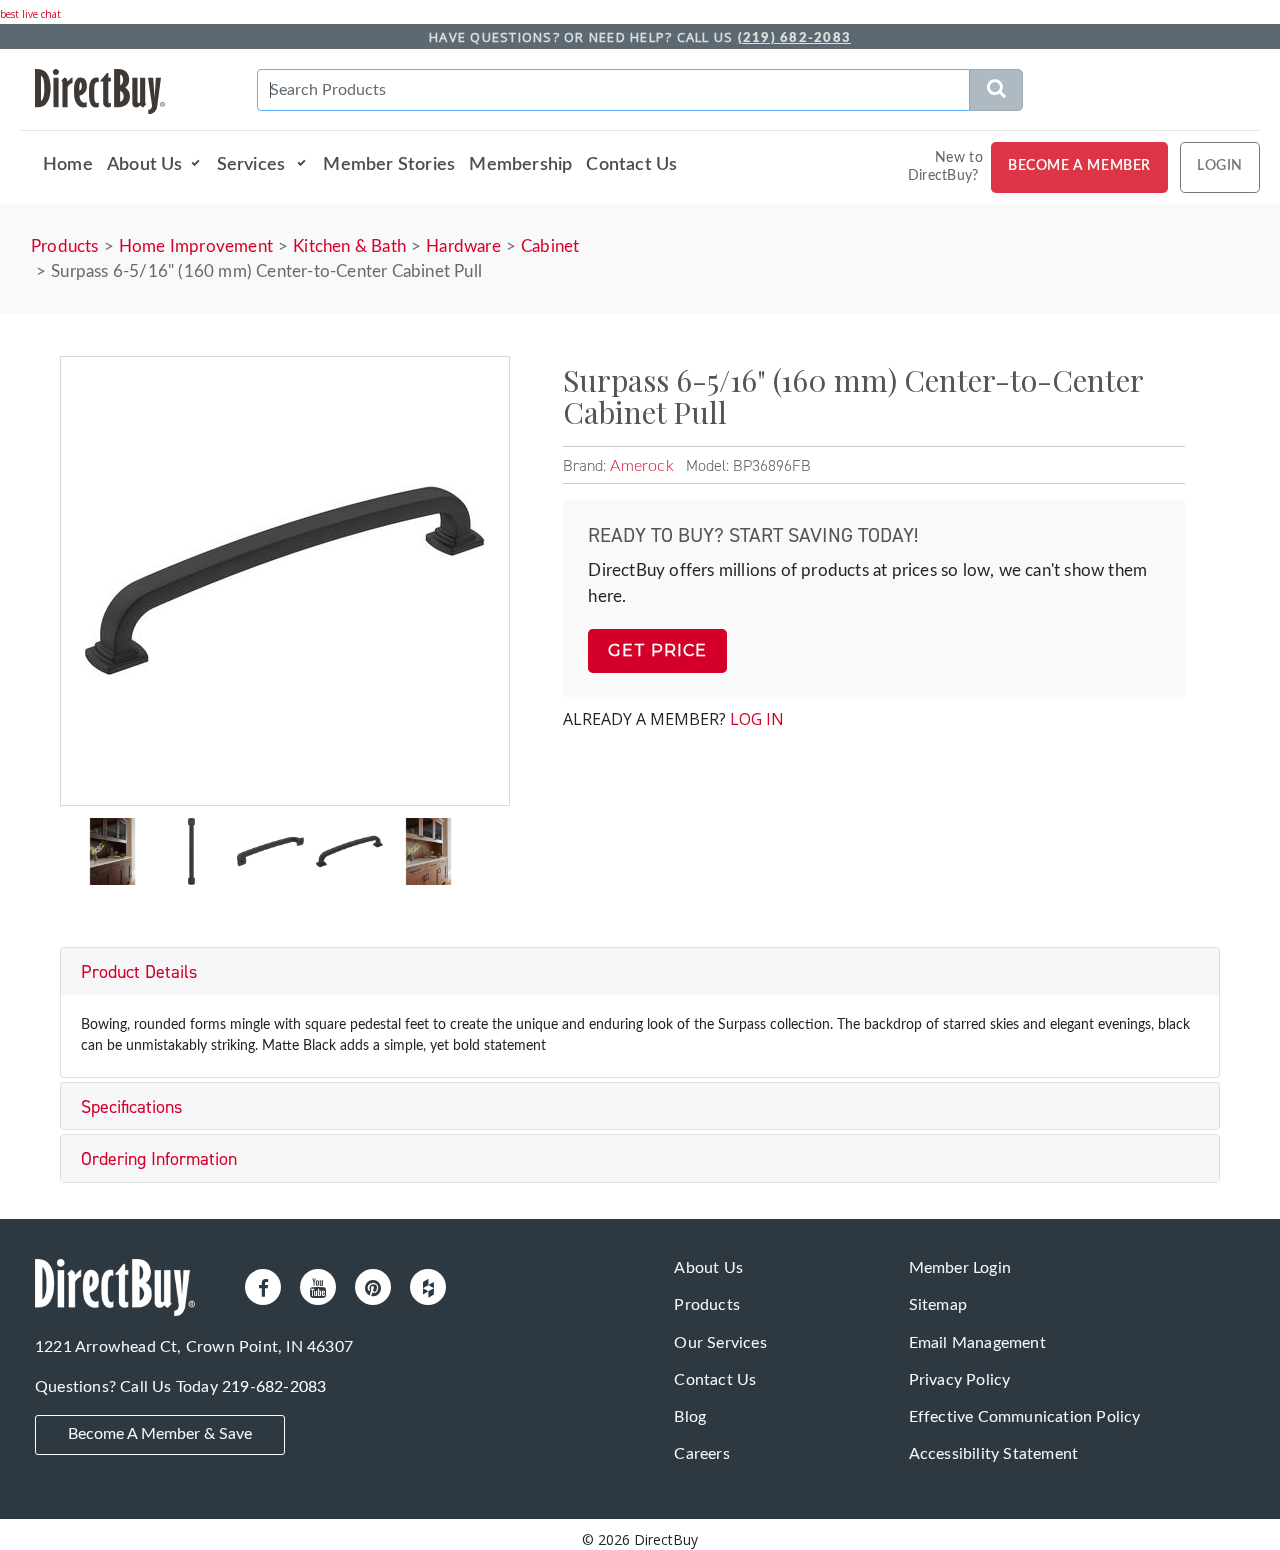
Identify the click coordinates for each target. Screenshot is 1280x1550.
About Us (145, 164)
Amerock (641, 466)
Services (253, 164)
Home (68, 164)
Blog (690, 1417)
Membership (520, 164)
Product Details (139, 972)
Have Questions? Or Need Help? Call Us (640, 37)
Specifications (131, 1107)
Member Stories (389, 164)
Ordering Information (159, 1159)
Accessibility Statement (994, 1454)
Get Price (657, 650)
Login (1220, 166)
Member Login (960, 1268)
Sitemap (938, 1305)
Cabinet (550, 246)
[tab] (640, 971)
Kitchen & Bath (349, 246)
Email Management (977, 1343)
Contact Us (631, 164)
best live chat (30, 14)
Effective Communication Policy (1025, 1417)
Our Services (720, 1343)
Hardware (463, 246)
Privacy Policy (960, 1380)
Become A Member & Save (160, 1434)
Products (65, 246)
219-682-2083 (274, 1387)
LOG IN (757, 719)
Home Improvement (196, 246)
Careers (701, 1454)
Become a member (1079, 166)
